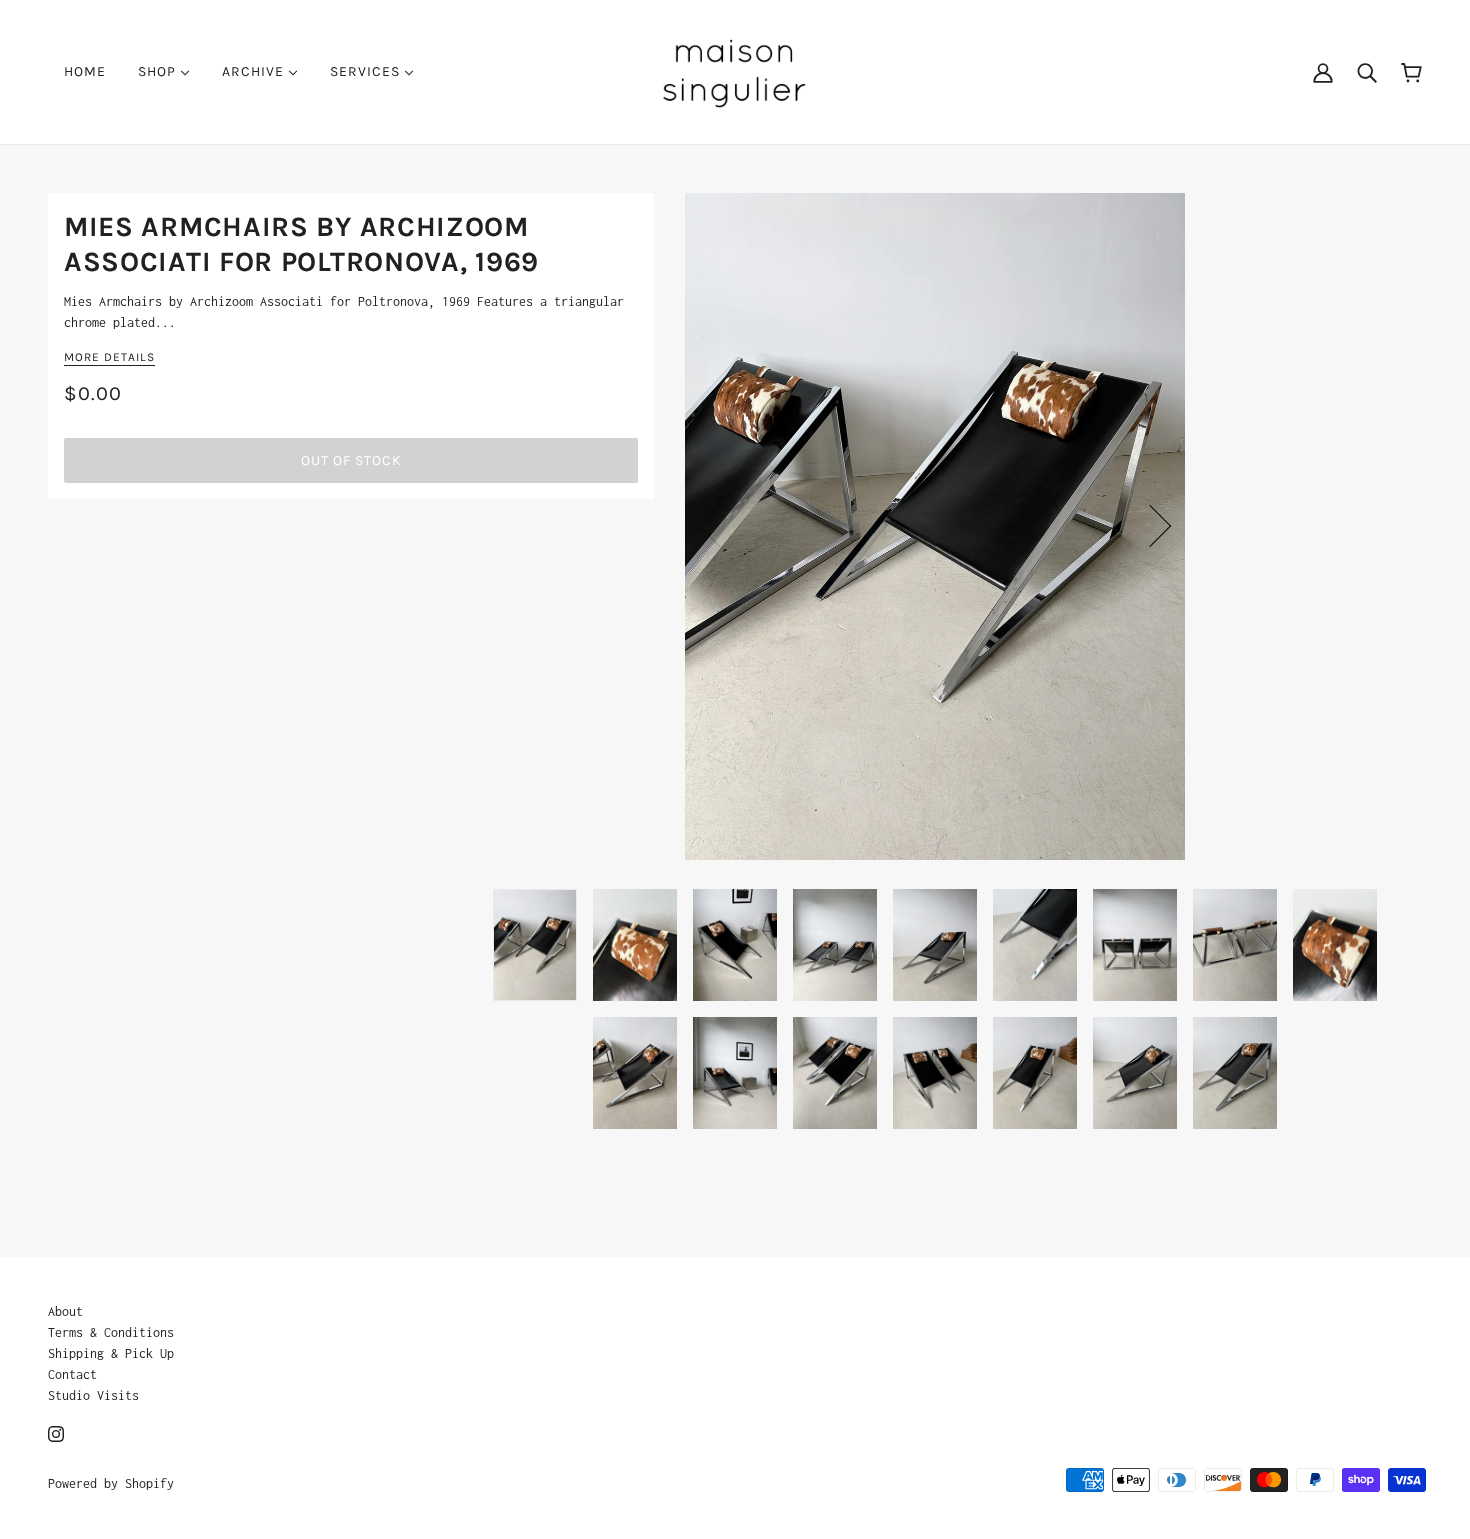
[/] (734, 70)
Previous (720, 526)
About (65, 1311)
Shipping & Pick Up (111, 1353)
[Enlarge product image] (935, 526)
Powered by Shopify (111, 1483)
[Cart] (1411, 71)
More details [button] (109, 357)
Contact (72, 1374)
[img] (56, 1432)
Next (1150, 526)
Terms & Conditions (111, 1332)
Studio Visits (93, 1395)
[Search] (1367, 72)
